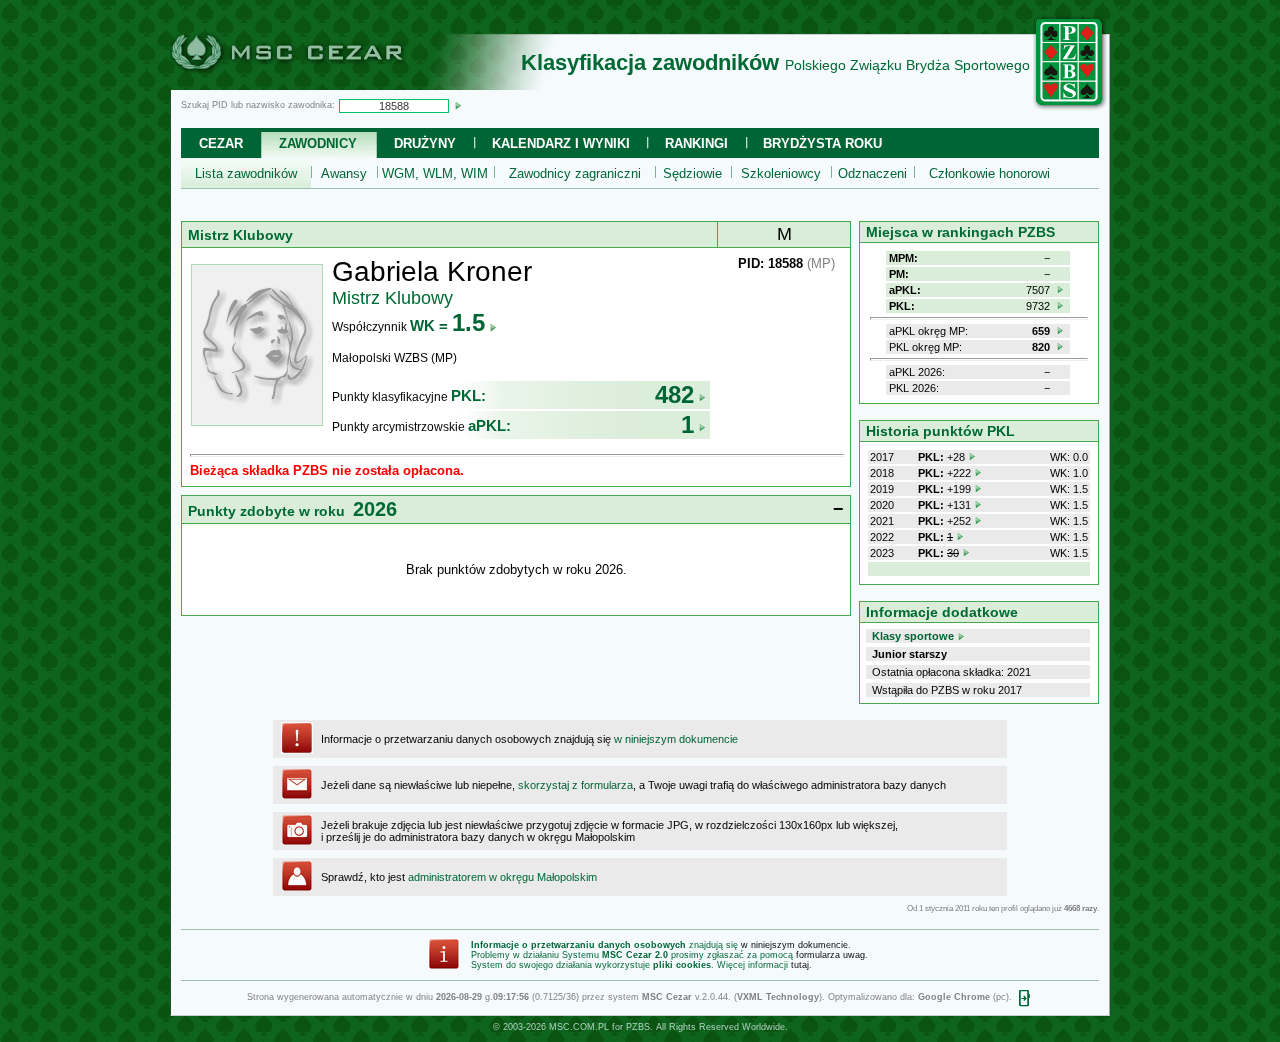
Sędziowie (692, 173)
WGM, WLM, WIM (435, 173)
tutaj (800, 965)
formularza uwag (830, 955)
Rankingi (696, 143)
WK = (447, 325)
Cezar (221, 143)
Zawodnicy (318, 143)
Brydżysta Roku (822, 143)
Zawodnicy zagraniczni (575, 173)
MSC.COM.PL (579, 1027)
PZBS (638, 1027)
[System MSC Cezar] (320, 84)
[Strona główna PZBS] (1070, 107)
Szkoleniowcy (781, 173)
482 (674, 394)
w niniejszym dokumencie (676, 739)
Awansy (344, 173)
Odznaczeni (872, 173)
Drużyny (425, 143)
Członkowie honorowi (989, 173)
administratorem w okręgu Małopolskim (502, 877)
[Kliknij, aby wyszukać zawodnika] (458, 105)
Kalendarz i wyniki (561, 143)
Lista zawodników (246, 173)
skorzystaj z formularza (575, 785)
